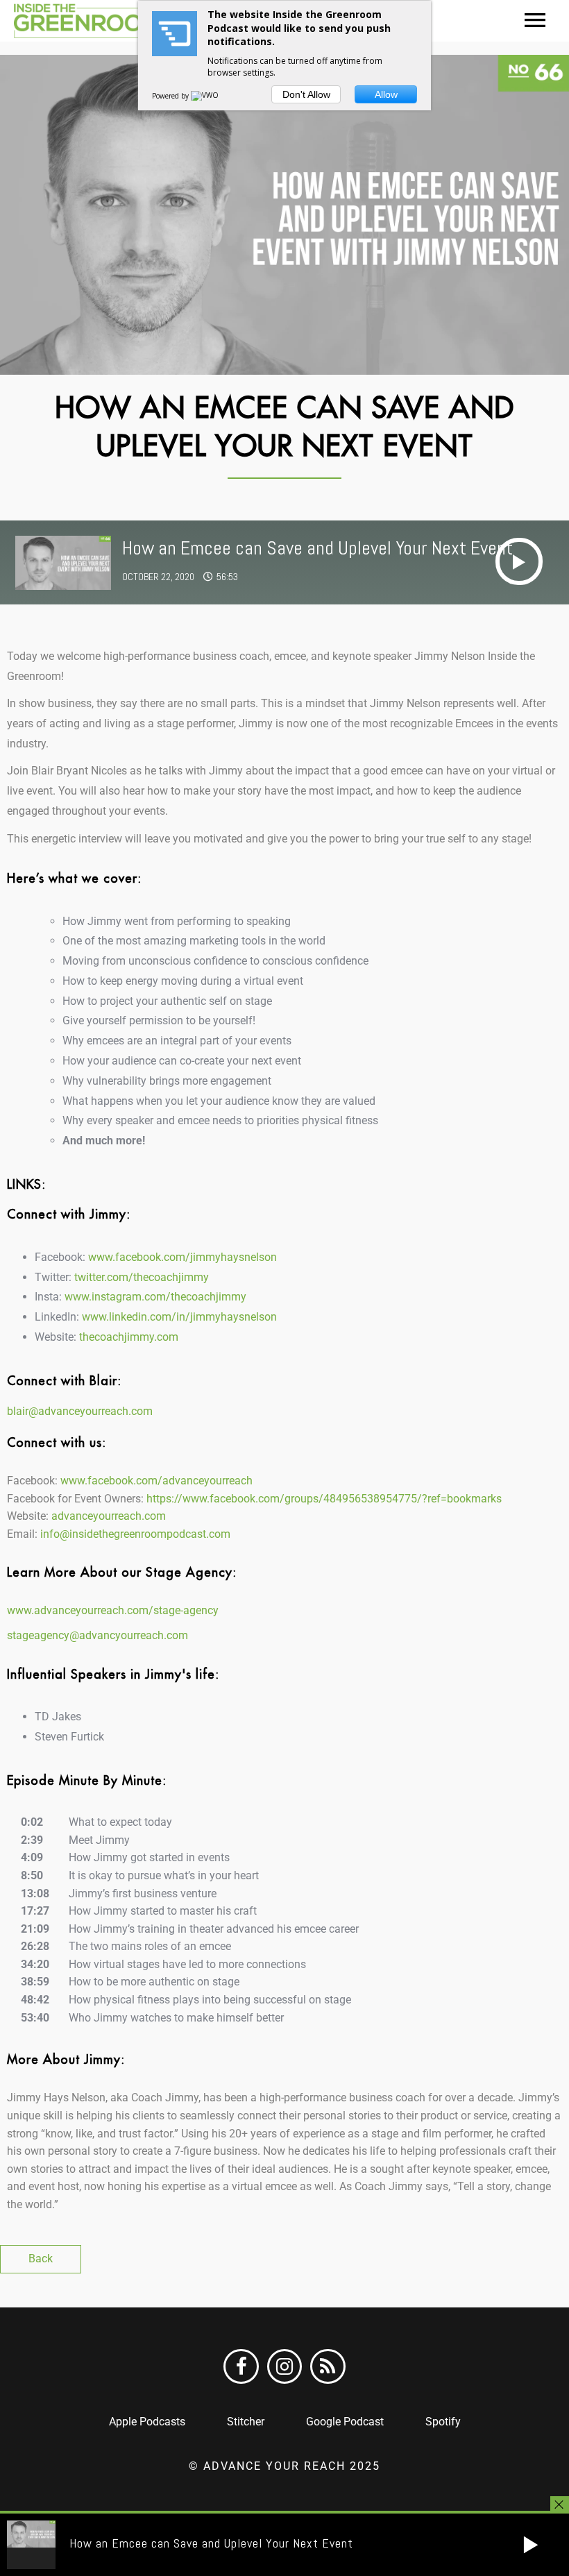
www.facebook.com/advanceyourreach (156, 1481)
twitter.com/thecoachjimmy (142, 1277)
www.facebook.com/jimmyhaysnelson (182, 1257)
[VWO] (205, 96)
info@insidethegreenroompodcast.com (134, 1534)
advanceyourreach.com (109, 1516)
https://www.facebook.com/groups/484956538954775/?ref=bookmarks (324, 1499)
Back (41, 2259)
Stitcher (246, 2422)
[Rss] (328, 2366)
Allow (386, 94)
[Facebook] (241, 2366)
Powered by (171, 96)
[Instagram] (284, 2366)
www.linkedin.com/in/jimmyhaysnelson (179, 1317)
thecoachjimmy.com (129, 1337)
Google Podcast (345, 2422)
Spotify (443, 2422)
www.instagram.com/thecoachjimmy (155, 1297)
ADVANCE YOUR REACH (274, 2466)
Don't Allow (306, 94)
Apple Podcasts (147, 2422)
